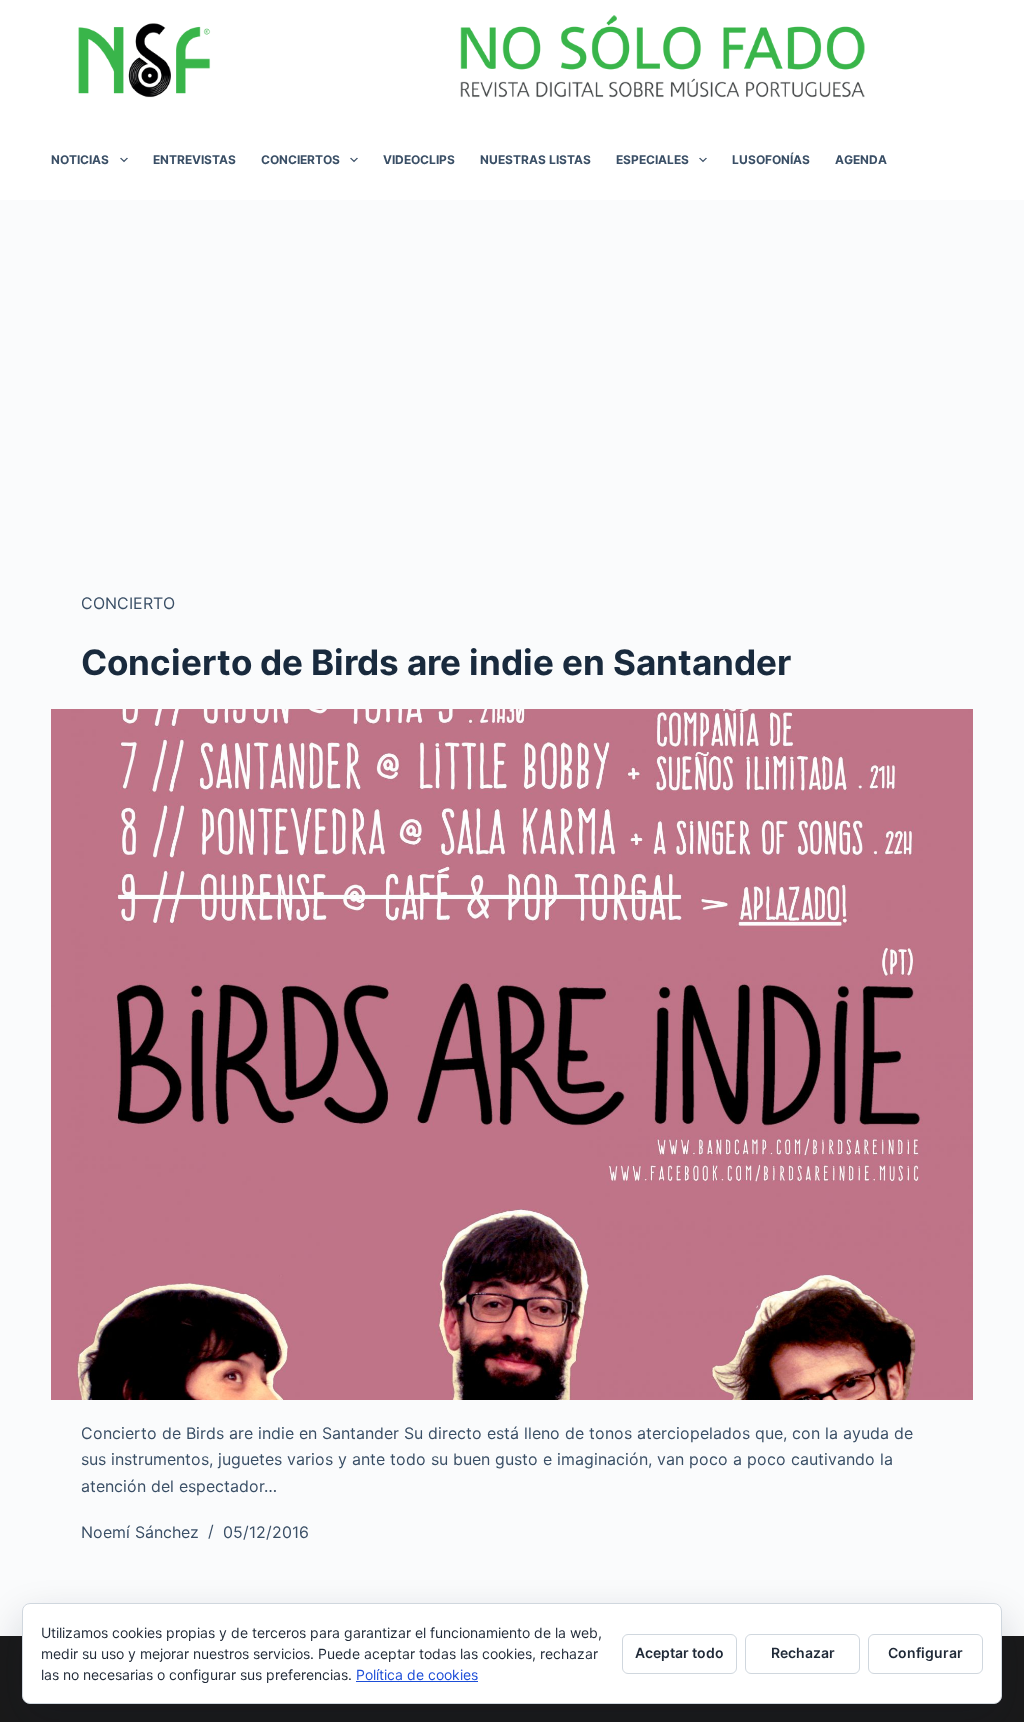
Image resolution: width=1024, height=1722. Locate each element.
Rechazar (803, 1652)
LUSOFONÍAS (771, 159)
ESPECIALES (652, 159)
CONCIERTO (128, 603)
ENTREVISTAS (194, 159)
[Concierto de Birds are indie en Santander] (512, 1054)
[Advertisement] (512, 350)
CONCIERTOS (300, 159)
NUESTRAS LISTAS (535, 159)
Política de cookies (417, 1674)
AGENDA (861, 159)
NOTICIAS (80, 159)
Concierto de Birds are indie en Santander (436, 662)
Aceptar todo (679, 1652)
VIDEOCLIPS (419, 159)
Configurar (925, 1652)
